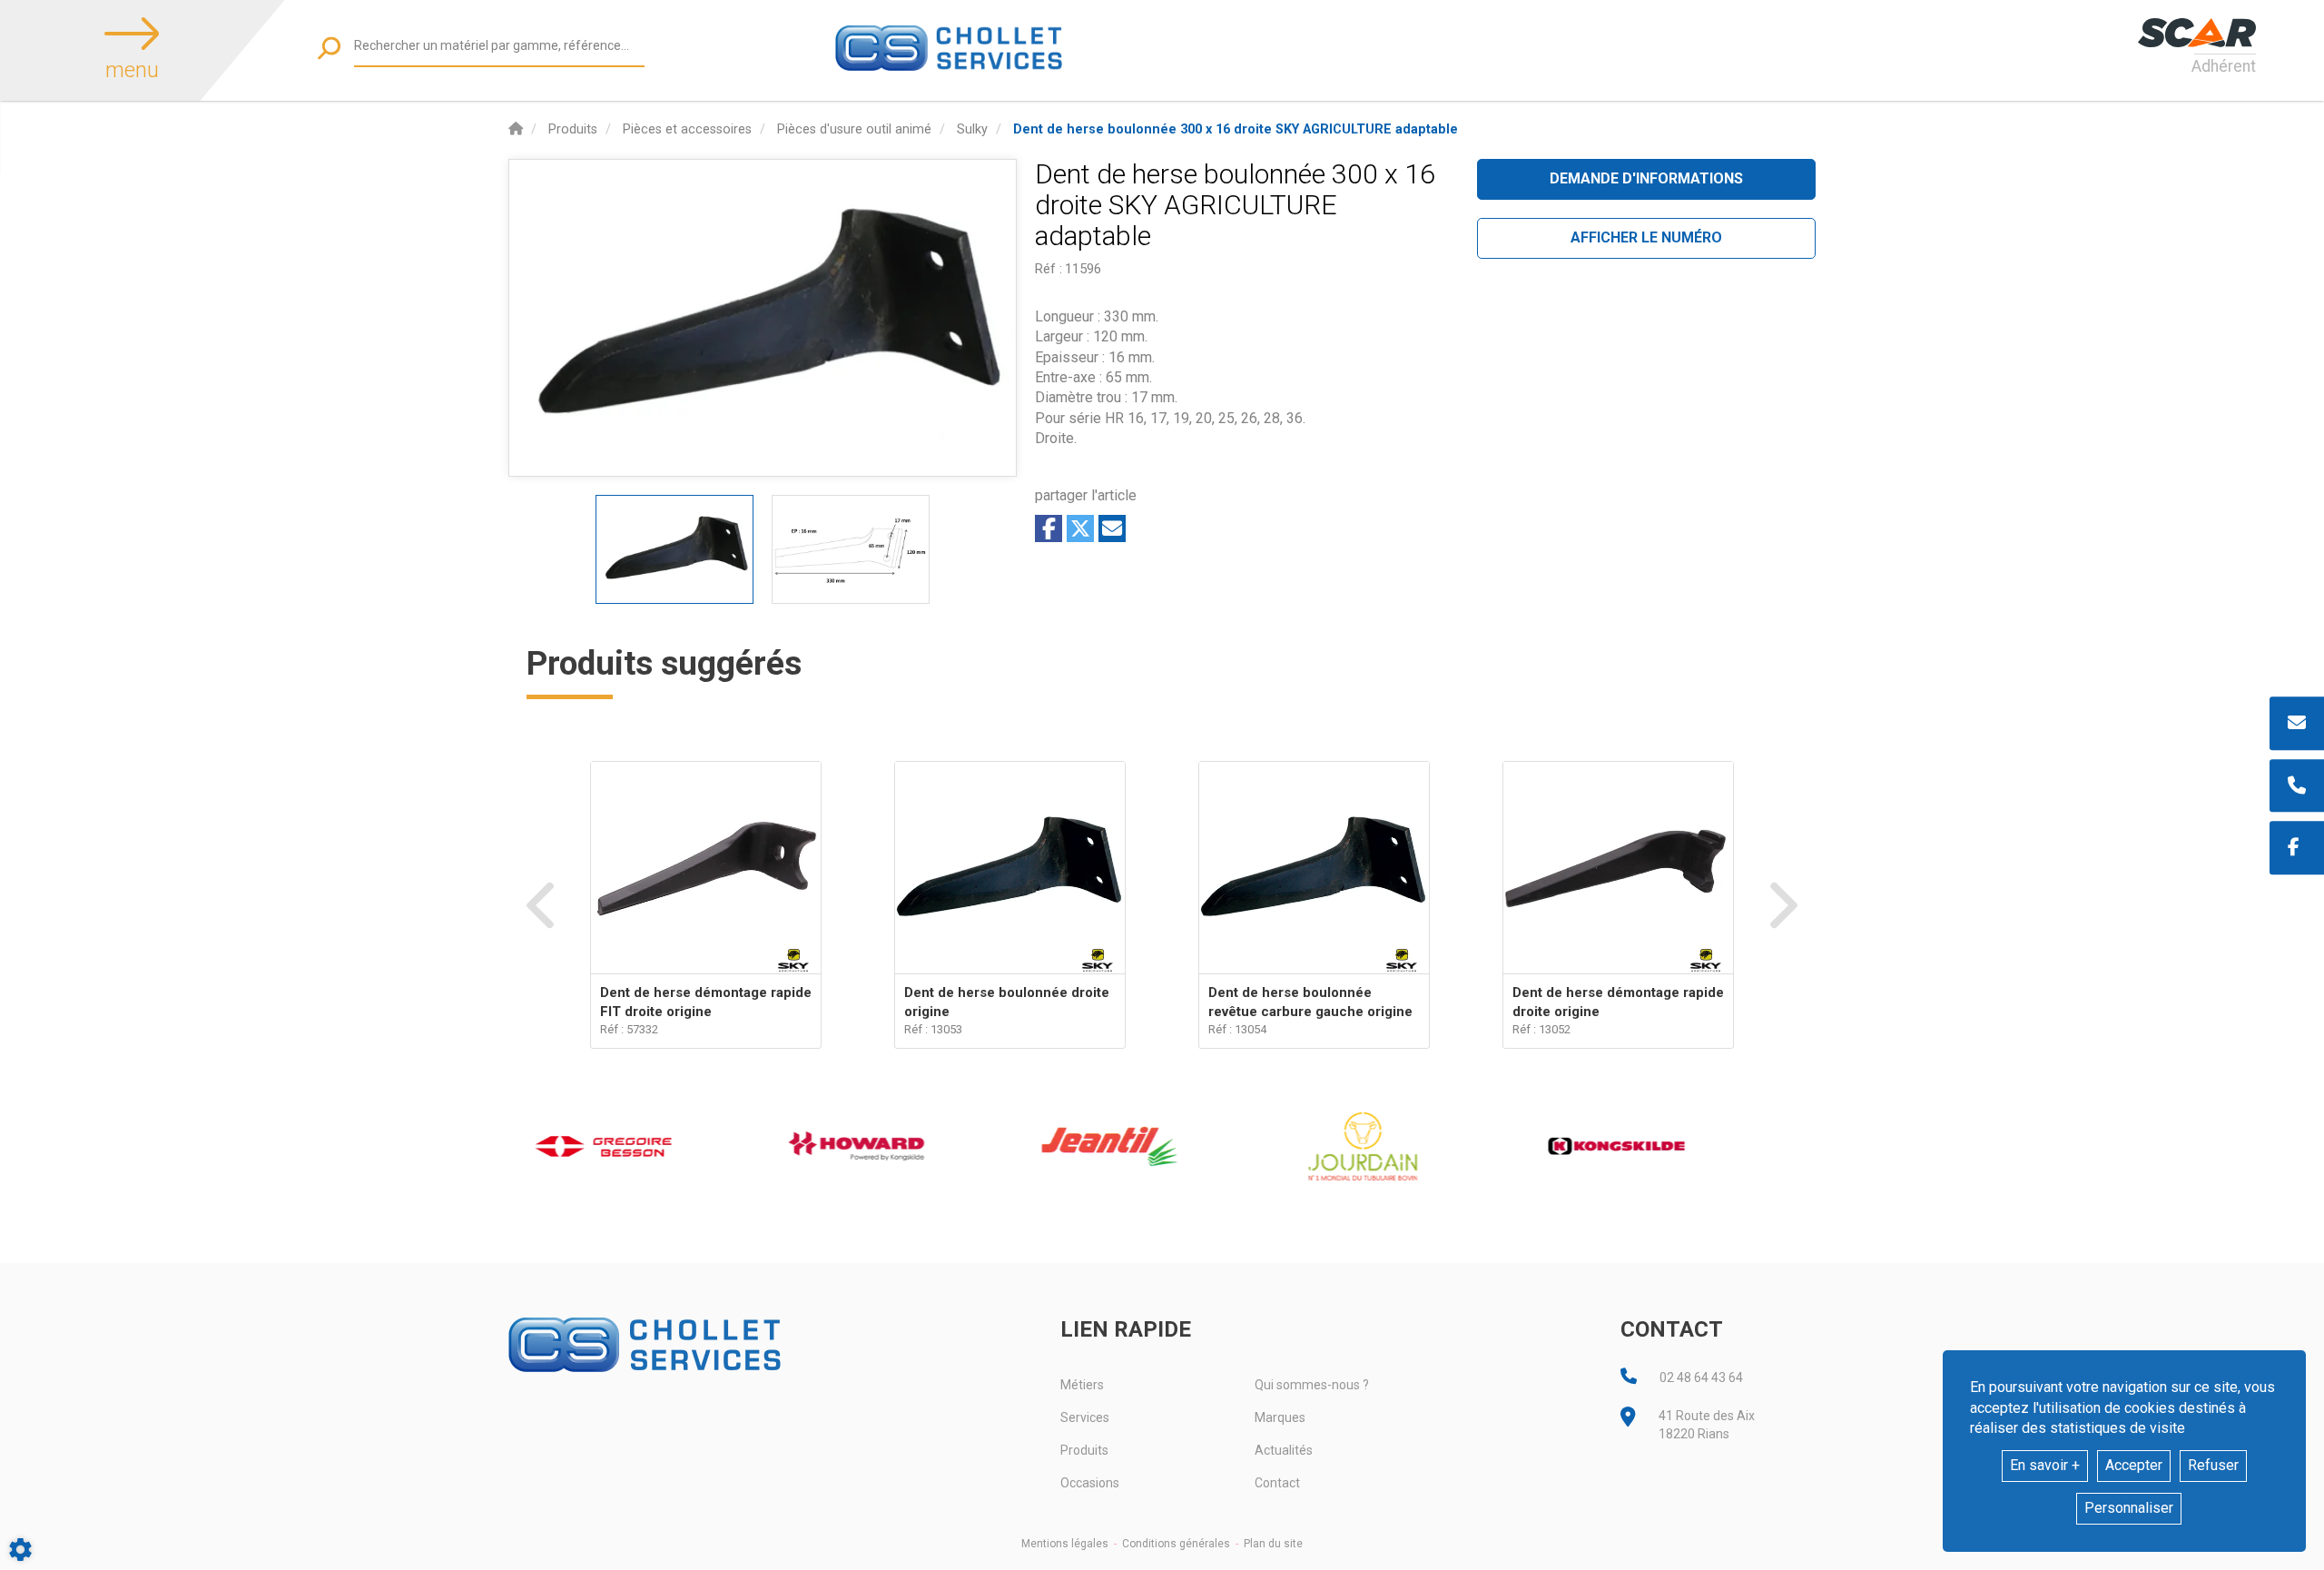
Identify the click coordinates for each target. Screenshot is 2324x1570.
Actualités (1284, 1450)
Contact (1277, 1483)
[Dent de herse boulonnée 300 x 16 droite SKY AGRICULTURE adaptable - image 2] (851, 549)
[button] (1236, 129)
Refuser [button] (2213, 1465)
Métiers (1082, 1385)
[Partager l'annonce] (1112, 528)
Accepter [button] (2134, 1465)
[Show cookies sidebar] (20, 1550)
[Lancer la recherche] (329, 48)
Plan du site (1273, 1544)
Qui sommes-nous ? (1312, 1385)
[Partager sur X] (1080, 528)
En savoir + (2045, 1465)
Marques (1280, 1417)
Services (1085, 1417)
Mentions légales (1065, 1544)
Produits (1084, 1450)
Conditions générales (1176, 1544)
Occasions (1090, 1483)
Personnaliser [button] (2129, 1508)
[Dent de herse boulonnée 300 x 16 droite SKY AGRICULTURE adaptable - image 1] (675, 549)
